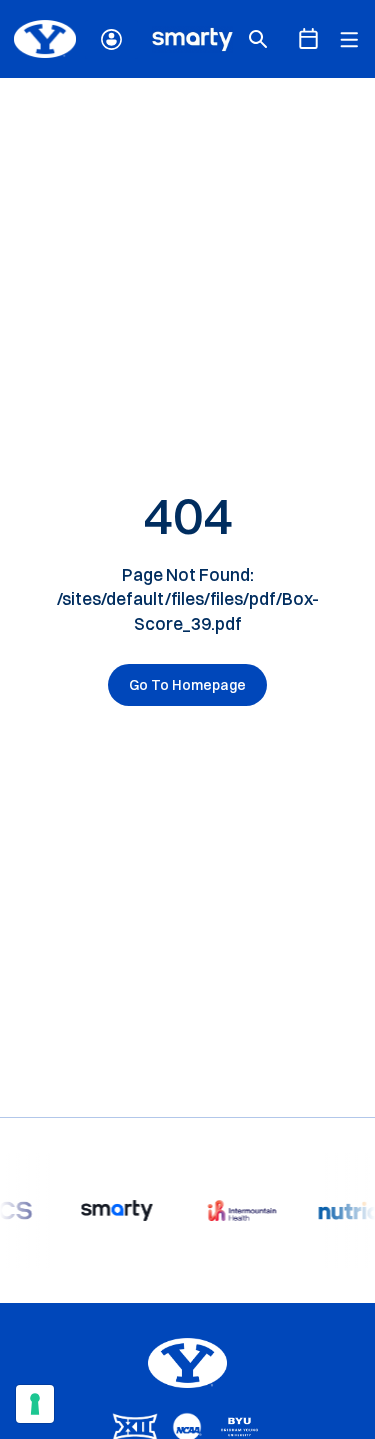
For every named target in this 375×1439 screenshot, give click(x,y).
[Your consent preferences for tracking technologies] (35, 1404)
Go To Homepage (187, 685)
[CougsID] (111, 39)
